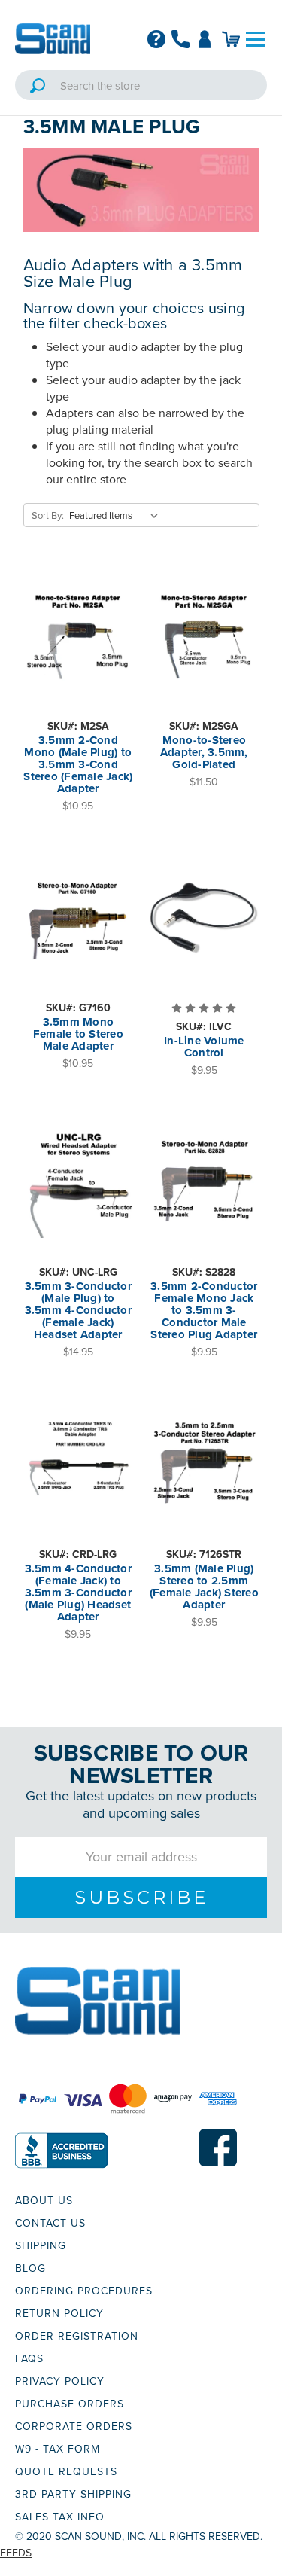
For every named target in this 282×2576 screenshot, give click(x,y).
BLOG (30, 2268)
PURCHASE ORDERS (70, 2404)
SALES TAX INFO (60, 2517)
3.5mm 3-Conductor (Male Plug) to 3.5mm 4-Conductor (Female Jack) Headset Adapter (78, 1310)
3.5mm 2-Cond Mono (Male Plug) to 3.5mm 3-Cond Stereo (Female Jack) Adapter (78, 764)
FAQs (29, 2358)
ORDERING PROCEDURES (84, 2291)
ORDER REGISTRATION (77, 2336)
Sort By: (48, 515)
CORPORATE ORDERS (74, 2426)
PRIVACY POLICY (60, 2381)
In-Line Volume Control (204, 1047)
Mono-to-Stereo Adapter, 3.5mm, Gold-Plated (204, 752)
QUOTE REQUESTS (66, 2471)
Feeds (16, 2553)
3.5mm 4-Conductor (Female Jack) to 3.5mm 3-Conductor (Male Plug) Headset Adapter (78, 1593)
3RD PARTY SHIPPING (73, 2494)
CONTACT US (50, 2223)
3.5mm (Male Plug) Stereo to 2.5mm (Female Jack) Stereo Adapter (204, 1587)
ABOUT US (44, 2200)
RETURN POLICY (59, 2313)
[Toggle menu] (256, 39)
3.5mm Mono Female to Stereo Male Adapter (78, 1034)
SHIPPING (41, 2245)
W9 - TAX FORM (58, 2449)
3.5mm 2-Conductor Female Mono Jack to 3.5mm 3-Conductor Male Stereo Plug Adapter (204, 1310)
